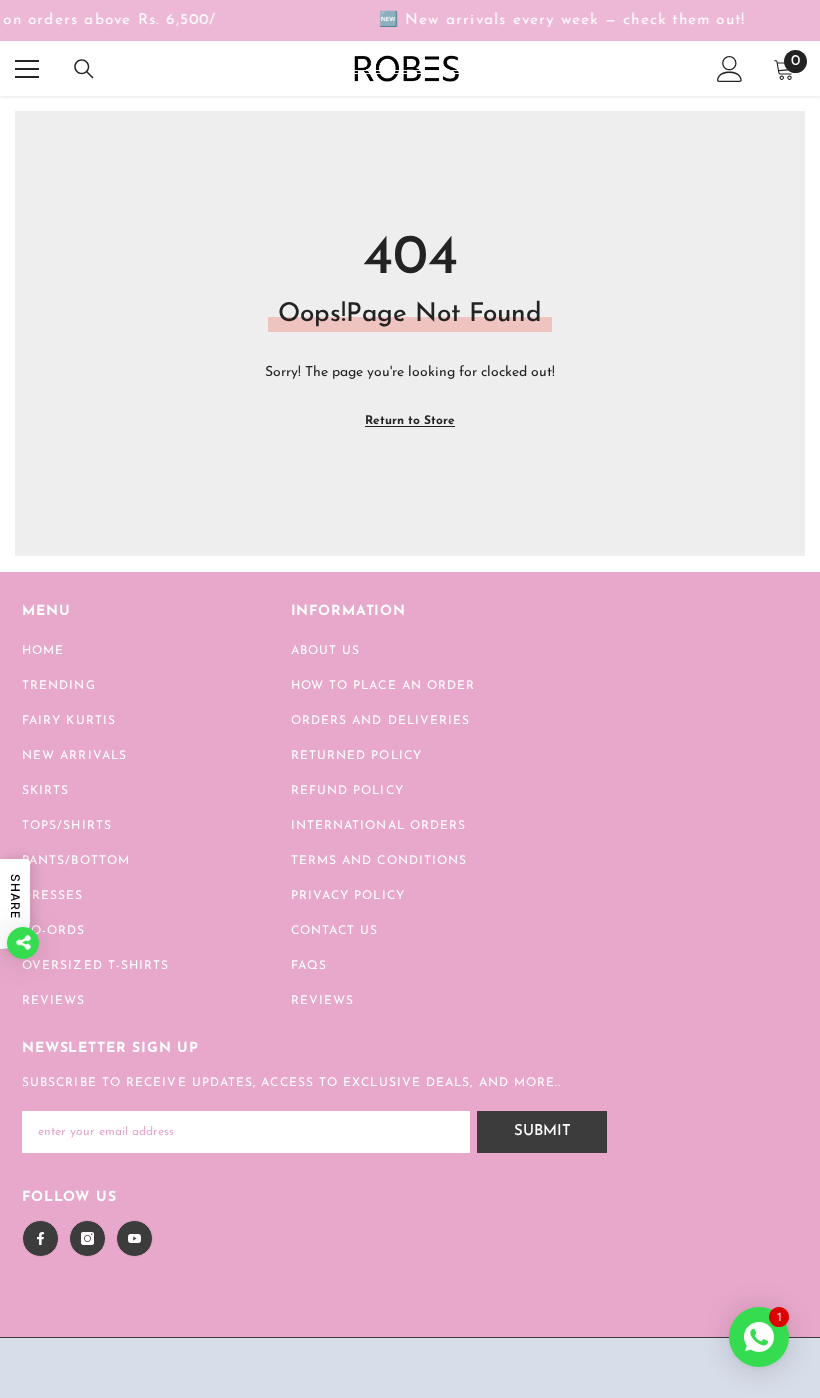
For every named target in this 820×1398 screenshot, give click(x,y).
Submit (542, 1131)
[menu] (27, 69)
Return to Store (410, 421)
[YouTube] (134, 1238)
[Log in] (730, 69)
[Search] (84, 69)
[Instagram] (87, 1238)
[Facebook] (40, 1238)
